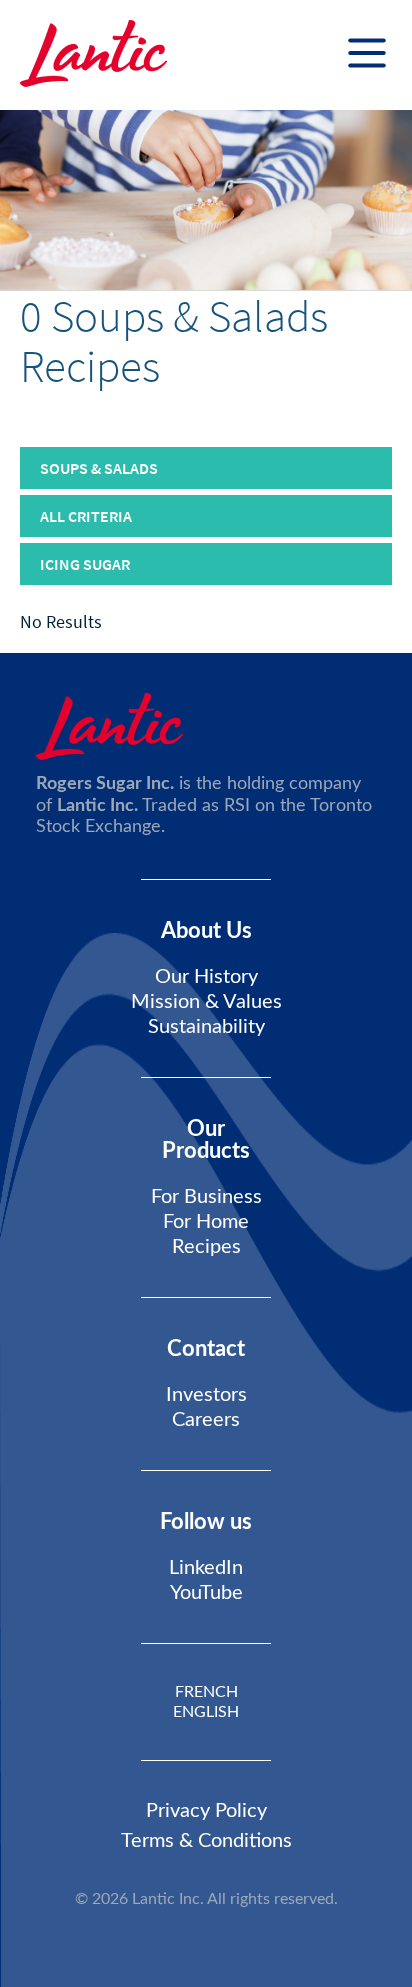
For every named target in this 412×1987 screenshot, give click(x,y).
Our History (206, 977)
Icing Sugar (85, 564)
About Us (206, 931)
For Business (206, 1197)
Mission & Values (206, 1002)
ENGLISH (206, 1712)
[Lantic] (93, 55)
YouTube (206, 1593)
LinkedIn (206, 1568)
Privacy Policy (206, 1811)
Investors (206, 1395)
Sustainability (206, 1027)
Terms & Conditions (206, 1841)
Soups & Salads (99, 468)
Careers (206, 1420)
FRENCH (206, 1692)
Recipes (206, 1247)
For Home (206, 1222)
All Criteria (86, 516)
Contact (206, 1349)
